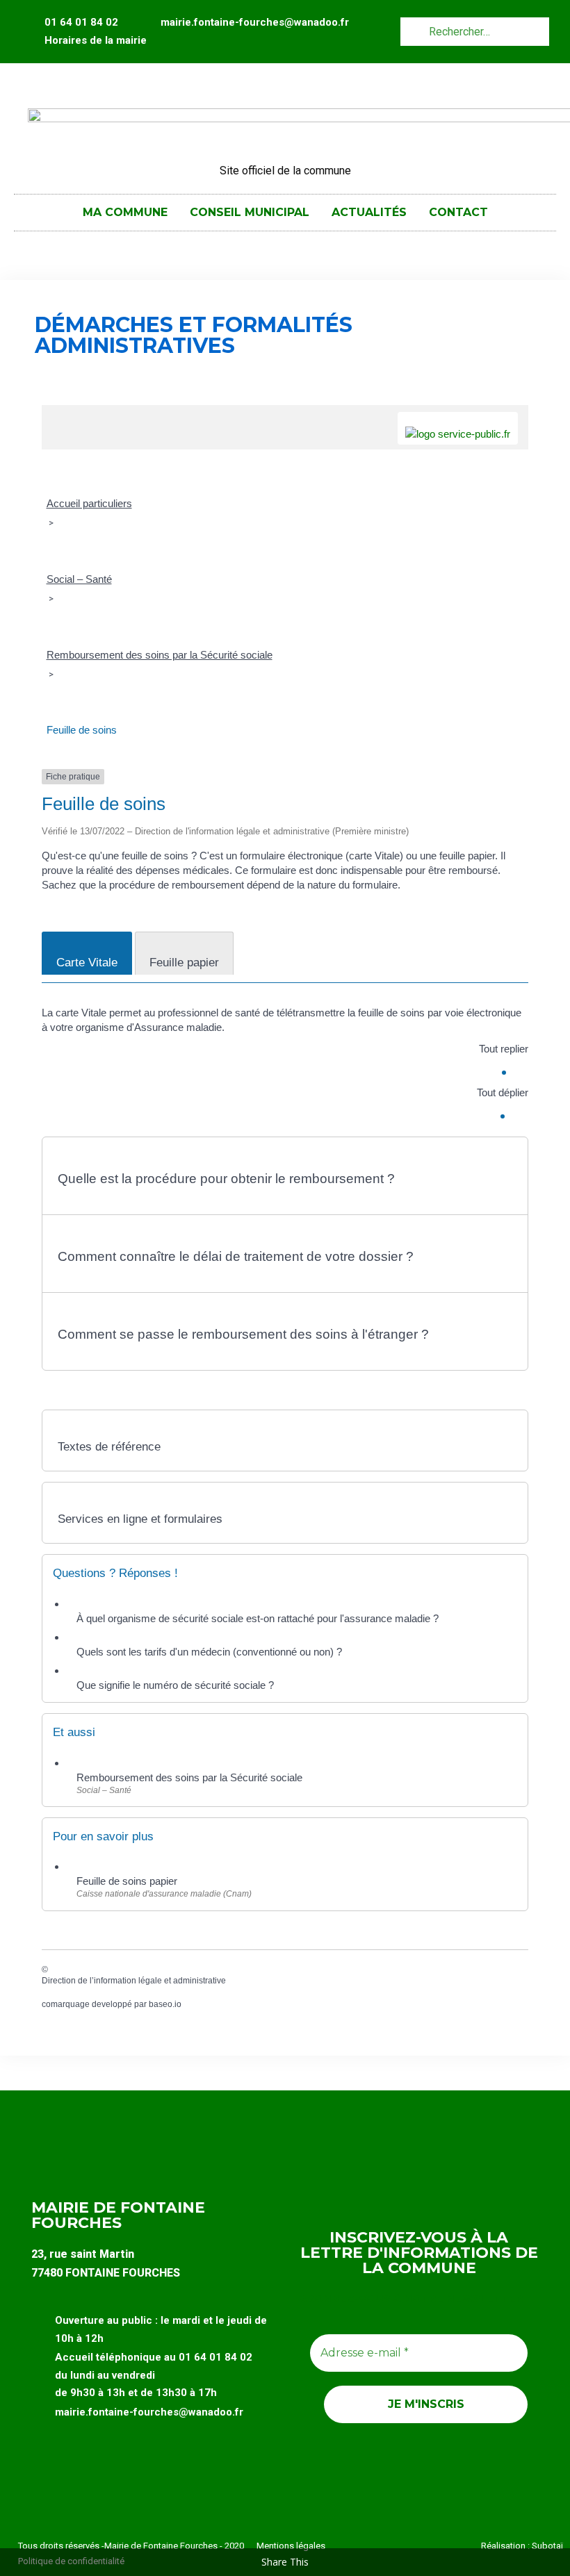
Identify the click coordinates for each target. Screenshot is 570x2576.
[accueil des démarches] (59, 412)
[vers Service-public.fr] (458, 428)
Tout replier (504, 1049)
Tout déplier (503, 1092)
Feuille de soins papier (127, 1881)
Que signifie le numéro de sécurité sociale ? (175, 1685)
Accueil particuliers (89, 503)
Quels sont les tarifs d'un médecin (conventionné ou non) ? (209, 1652)
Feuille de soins (82, 730)
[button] (285, 1172)
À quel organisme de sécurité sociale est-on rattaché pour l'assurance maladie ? (258, 1618)
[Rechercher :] (475, 31)
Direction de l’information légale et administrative (134, 1981)
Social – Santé (79, 579)
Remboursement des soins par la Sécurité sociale (160, 655)
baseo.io (165, 2004)
